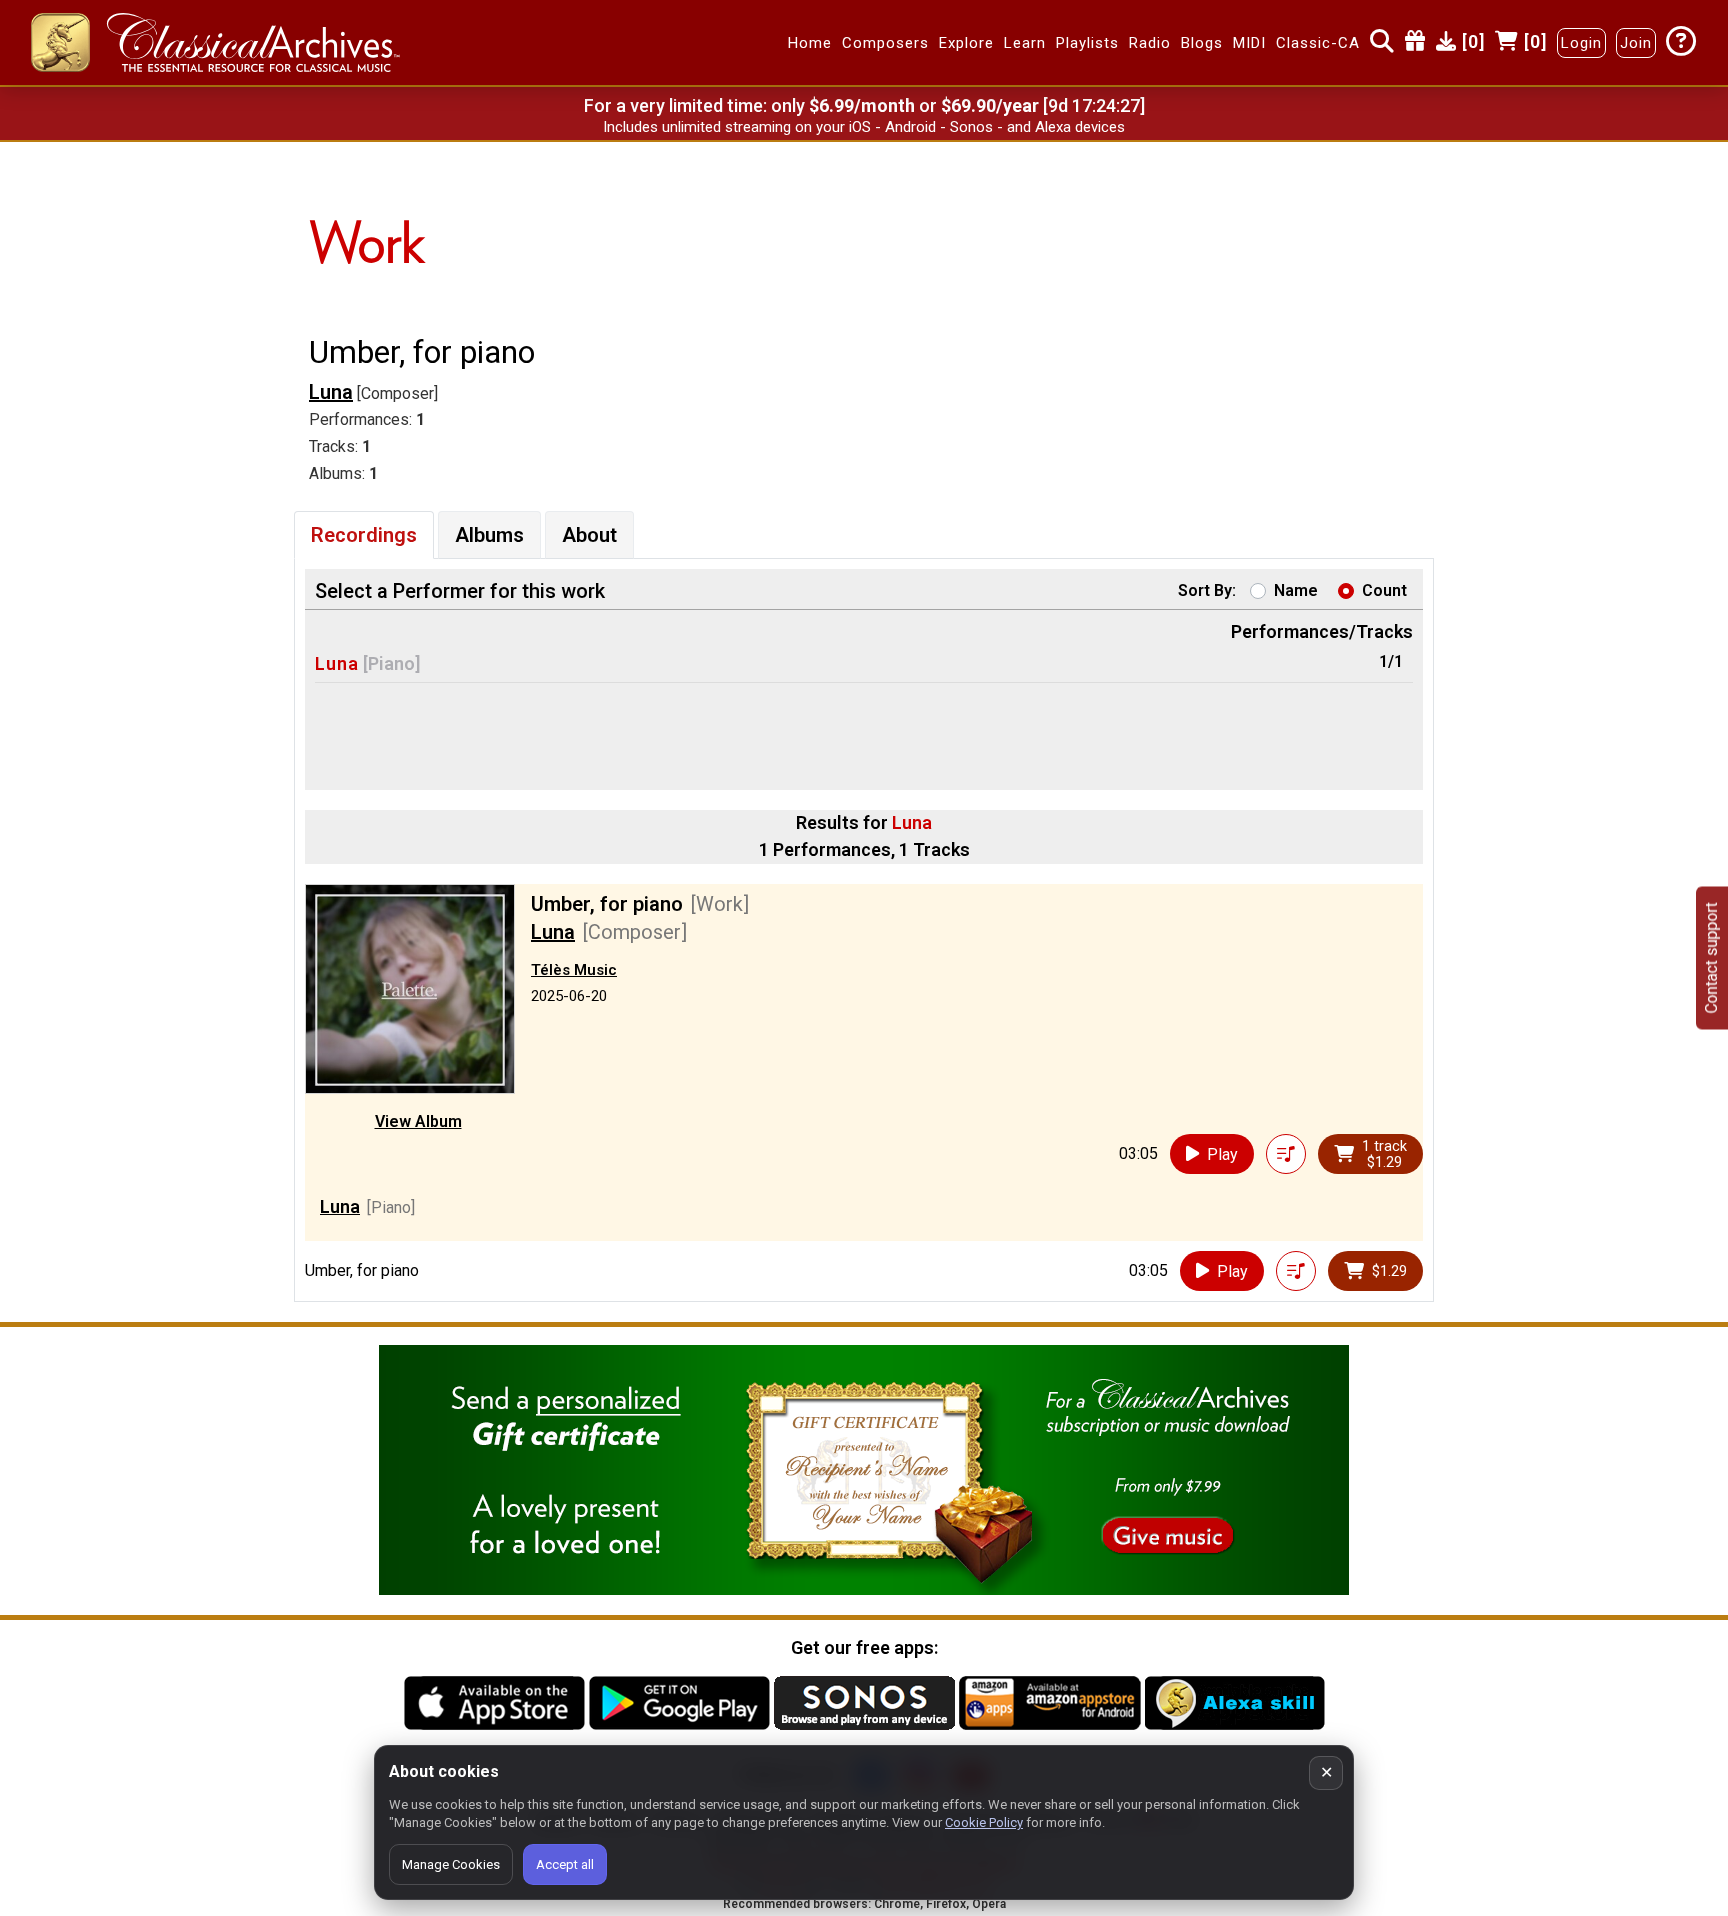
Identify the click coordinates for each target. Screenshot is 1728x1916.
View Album (418, 1121)
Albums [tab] (489, 535)
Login (1581, 43)
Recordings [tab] (364, 535)
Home (810, 43)
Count (1384, 590)
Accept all (565, 1864)
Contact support (1711, 958)
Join (1636, 43)
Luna (331, 392)
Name (1296, 590)
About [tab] (589, 535)
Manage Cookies (451, 1864)
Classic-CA (1318, 43)
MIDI (1249, 43)
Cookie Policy (984, 1822)
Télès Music (574, 970)
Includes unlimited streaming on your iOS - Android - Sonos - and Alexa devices (864, 127)
